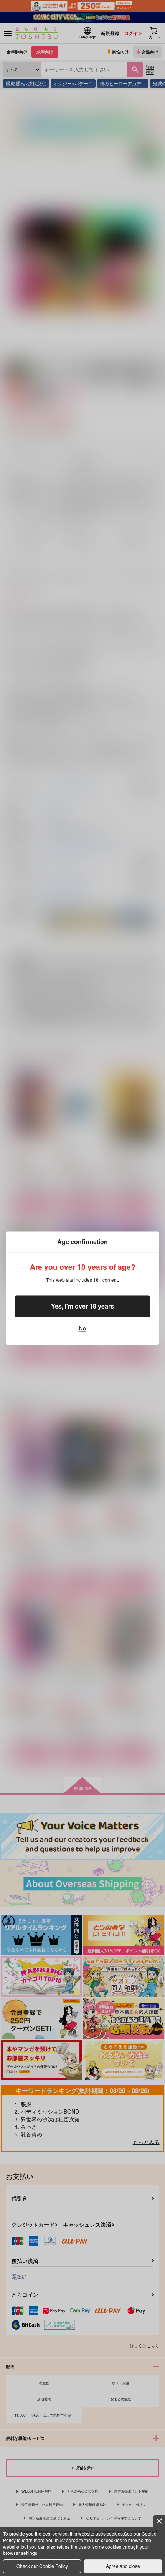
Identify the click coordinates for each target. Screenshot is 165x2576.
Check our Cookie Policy (42, 2566)
